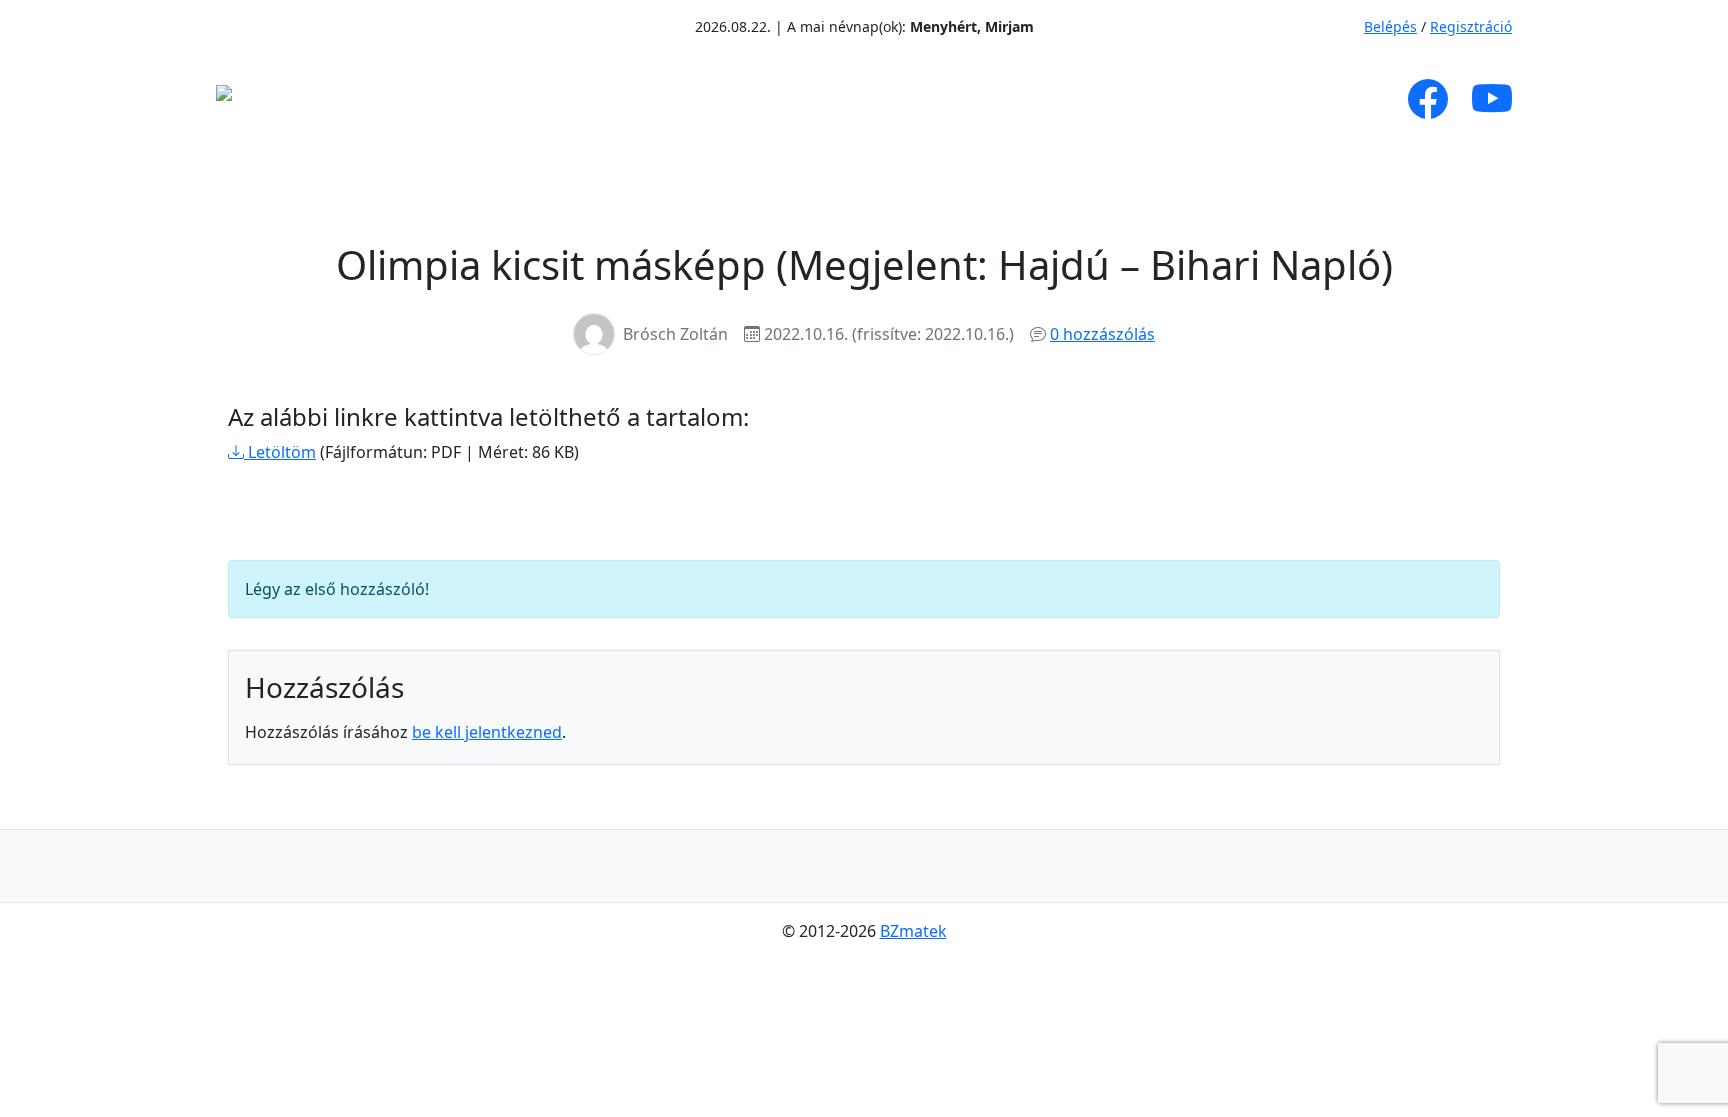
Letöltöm (280, 452)
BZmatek (913, 931)
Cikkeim (608, 99)
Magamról (472, 99)
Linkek (1138, 99)
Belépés (1390, 26)
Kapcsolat (1260, 99)
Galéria (1010, 99)
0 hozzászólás (1102, 334)
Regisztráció (1471, 26)
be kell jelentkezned (487, 732)
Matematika (754, 99)
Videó (910, 99)
